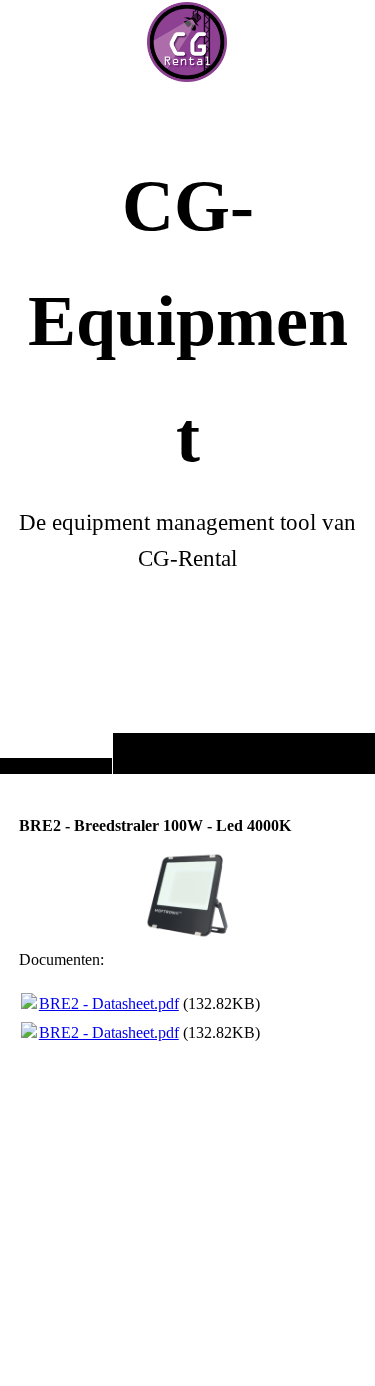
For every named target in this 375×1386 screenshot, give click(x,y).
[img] (187, 42)
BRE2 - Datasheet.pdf (109, 1003)
